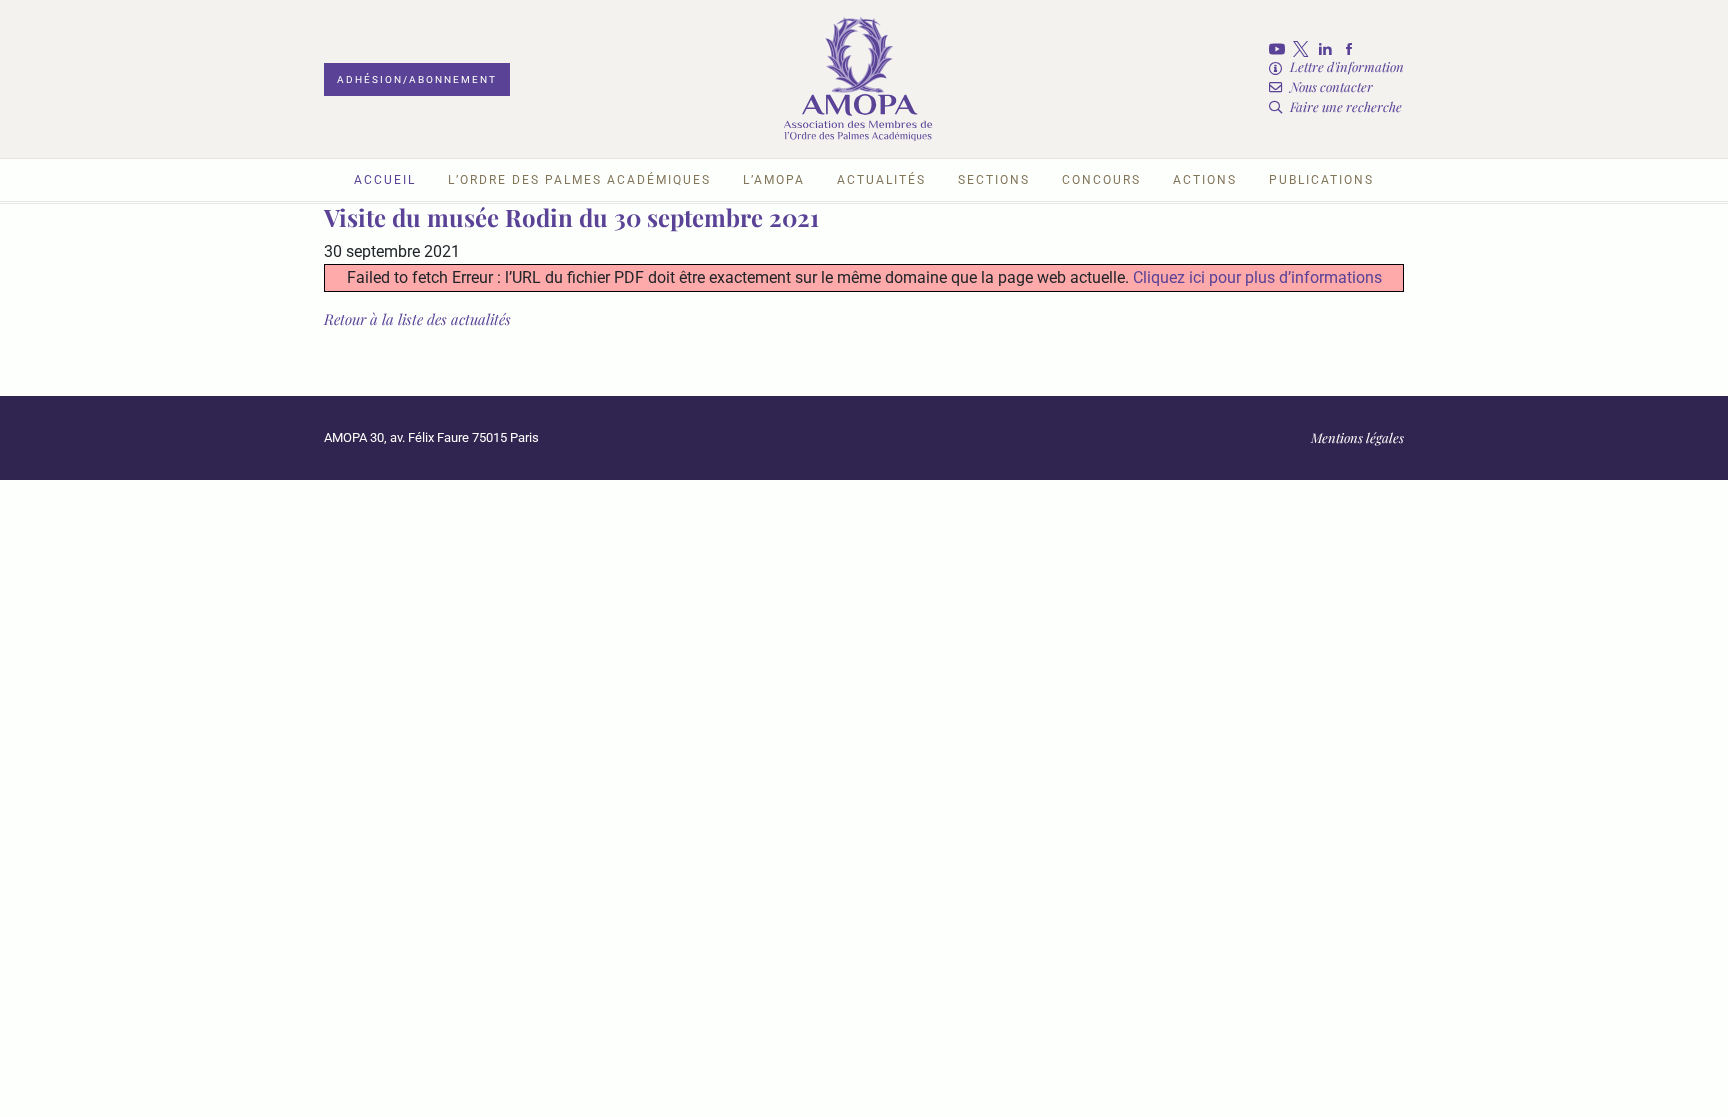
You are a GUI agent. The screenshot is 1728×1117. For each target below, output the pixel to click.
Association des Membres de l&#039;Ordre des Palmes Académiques (858, 79)
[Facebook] (1353, 49)
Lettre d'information (1347, 66)
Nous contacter (1331, 86)
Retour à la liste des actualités (417, 319)
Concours (1101, 180)
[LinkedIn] (1329, 49)
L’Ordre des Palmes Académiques (579, 180)
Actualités (881, 180)
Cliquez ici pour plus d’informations (1257, 277)
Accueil (385, 180)
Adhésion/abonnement (417, 79)
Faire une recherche (1346, 106)
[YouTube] (1281, 49)
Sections (994, 180)
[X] (1305, 49)
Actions (1205, 180)
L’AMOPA (774, 180)
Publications (1321, 180)
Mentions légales (1357, 437)
